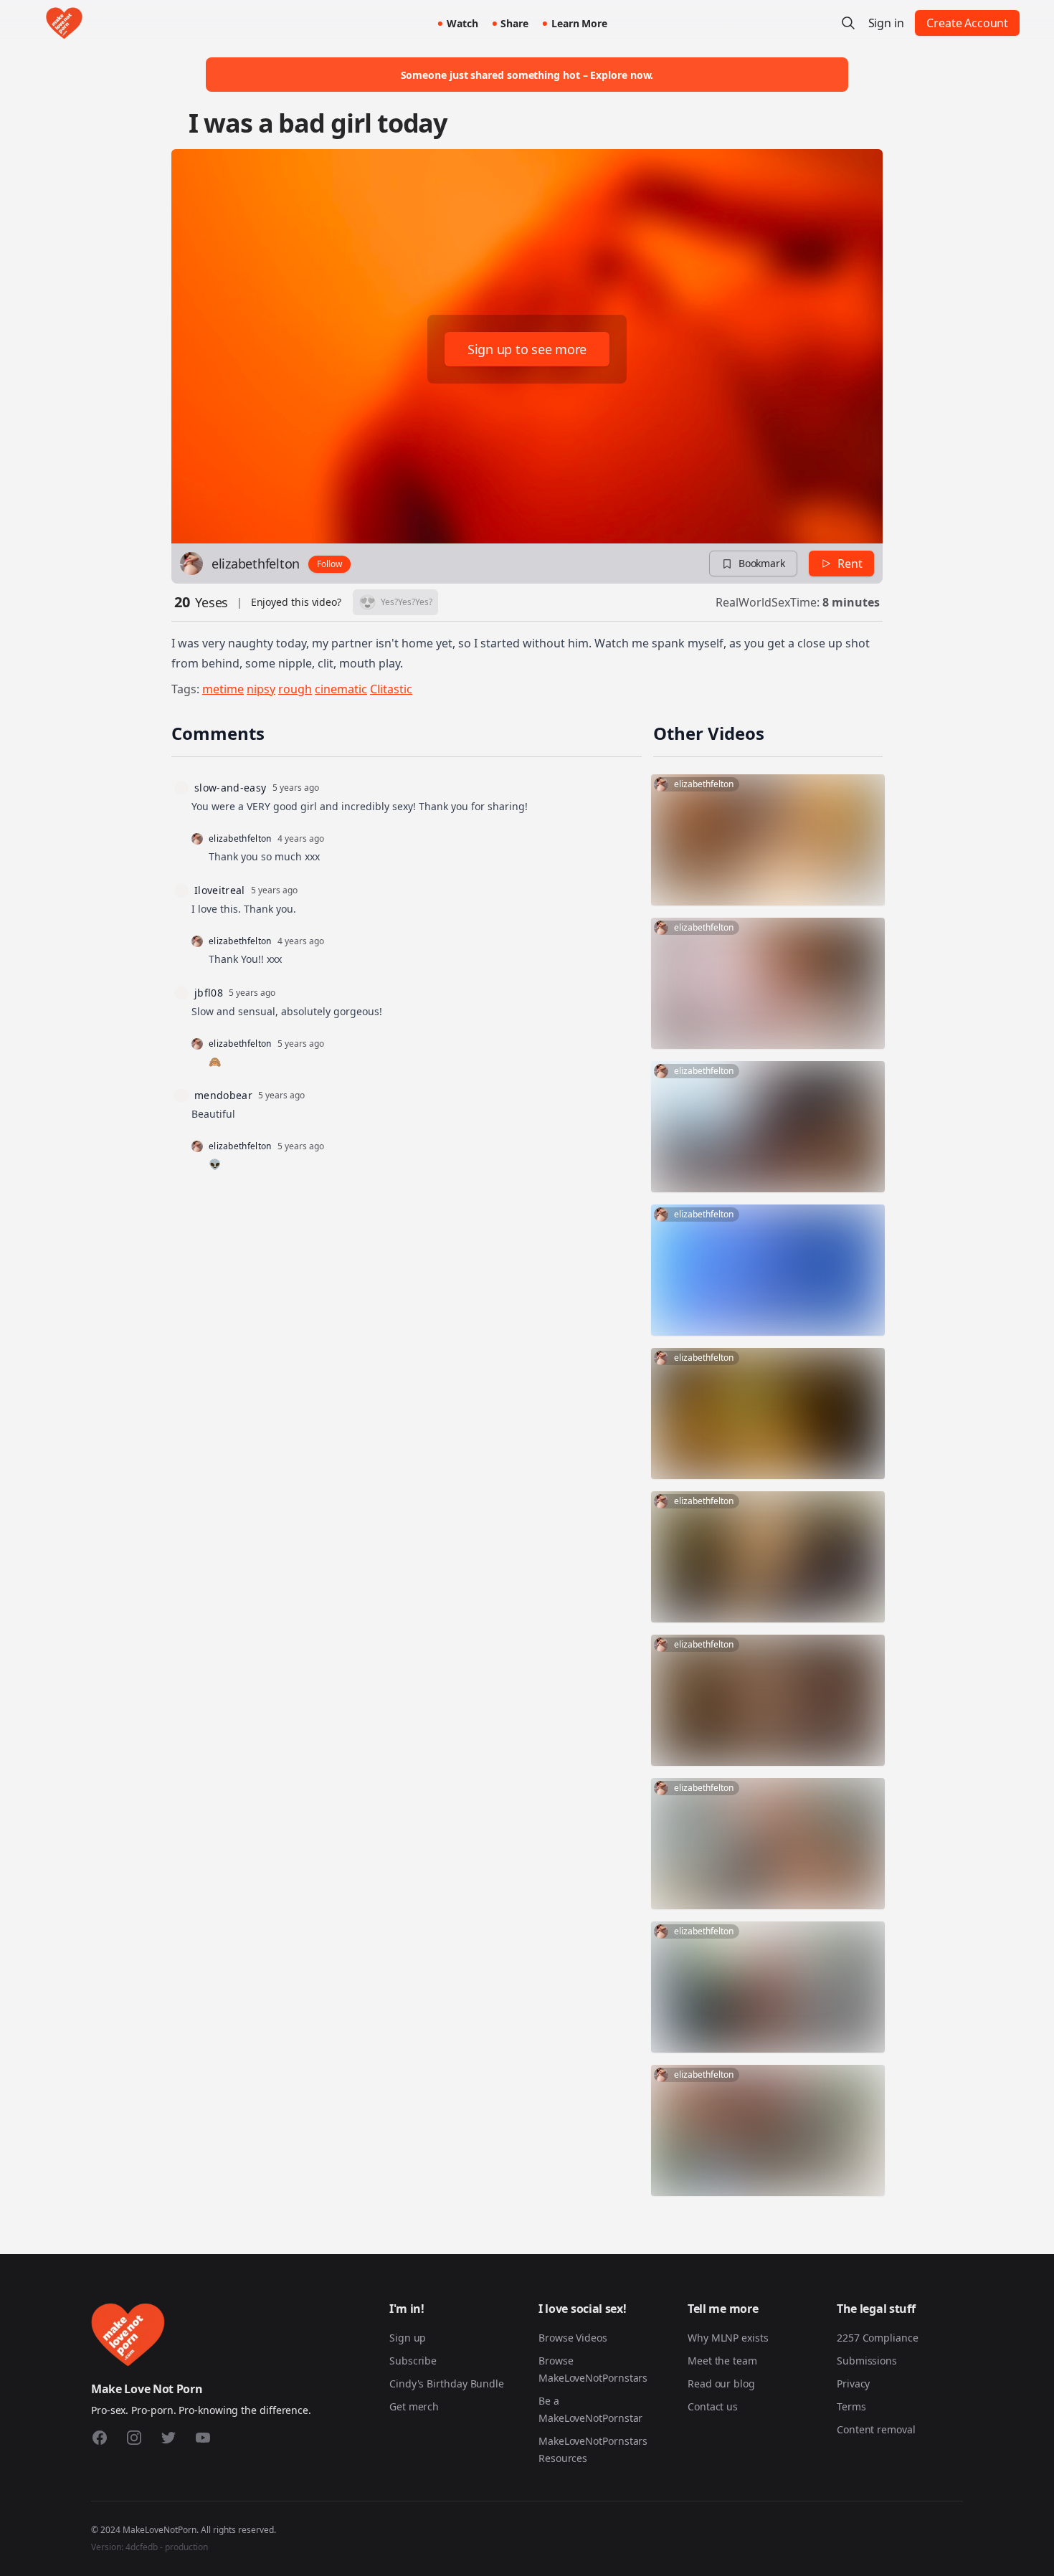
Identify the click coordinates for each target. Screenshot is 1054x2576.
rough (295, 689)
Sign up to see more (527, 349)
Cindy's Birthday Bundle (447, 2383)
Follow (329, 564)
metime (223, 689)
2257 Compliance (878, 2338)
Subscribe (413, 2361)
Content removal (876, 2429)
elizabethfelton (256, 564)
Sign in (886, 23)
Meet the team (722, 2361)
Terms (851, 2406)
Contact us (713, 2406)
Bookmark (762, 563)
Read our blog (721, 2383)
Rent (850, 564)
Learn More (579, 23)
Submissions (867, 2361)
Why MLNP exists (728, 2338)
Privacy (853, 2383)
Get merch (414, 2406)
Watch (462, 23)
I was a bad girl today (318, 123)
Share (514, 23)
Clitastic (391, 689)
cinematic (341, 689)
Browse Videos (573, 2338)
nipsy (261, 689)
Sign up (408, 2338)
